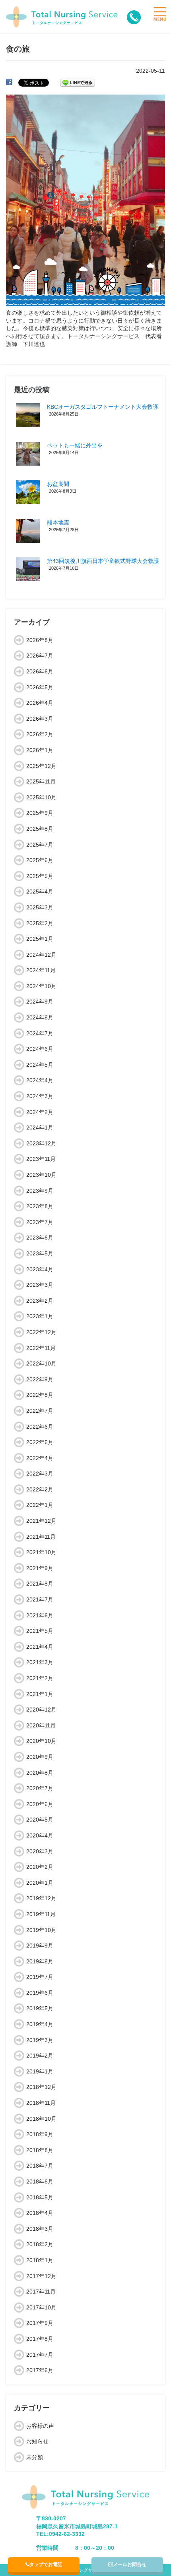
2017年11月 (41, 2292)
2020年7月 (40, 1788)
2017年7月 (40, 2355)
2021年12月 (41, 1521)
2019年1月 (40, 2071)
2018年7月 (40, 2166)
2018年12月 (41, 2087)
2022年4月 (40, 1458)
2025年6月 (40, 860)
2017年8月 (40, 2339)
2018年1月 (40, 2260)
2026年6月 (40, 671)
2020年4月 (40, 1835)
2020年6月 (40, 1804)
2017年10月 (41, 2307)
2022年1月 (40, 1505)
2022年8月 (40, 1395)
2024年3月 (40, 1096)
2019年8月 (40, 1961)
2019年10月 (41, 1930)
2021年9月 (40, 1568)
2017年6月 (40, 2370)
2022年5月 (40, 1442)
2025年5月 (40, 876)
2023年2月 (40, 1301)
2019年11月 (41, 1914)
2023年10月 (41, 1175)
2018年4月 (40, 2213)
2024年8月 (40, 1017)
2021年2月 (40, 1678)
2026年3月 (40, 719)
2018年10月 (41, 2119)
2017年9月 (40, 2323)
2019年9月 (40, 1946)
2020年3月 (40, 1851)
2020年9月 (40, 1757)
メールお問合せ (130, 2564)
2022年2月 (40, 1489)
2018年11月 (41, 2103)
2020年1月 (40, 1883)
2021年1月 (40, 1694)
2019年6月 (40, 1993)
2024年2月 (40, 1112)
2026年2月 (40, 734)
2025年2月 (40, 923)
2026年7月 (40, 656)
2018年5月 (40, 2197)
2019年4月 (40, 2024)
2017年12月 (41, 2276)
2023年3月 (40, 1285)
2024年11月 (41, 970)
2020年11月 (41, 1725)
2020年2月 (40, 1867)
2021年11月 (41, 1537)
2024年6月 (40, 1049)
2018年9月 (40, 2134)
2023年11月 (41, 1159)
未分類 (35, 2457)
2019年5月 (40, 2008)
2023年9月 (40, 1191)
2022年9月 (40, 1379)
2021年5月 (40, 1631)
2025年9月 (40, 813)
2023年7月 (40, 1222)
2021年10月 (41, 1552)
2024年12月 (41, 955)
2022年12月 (41, 1332)
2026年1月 (40, 750)
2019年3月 (40, 2040)
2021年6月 (40, 1615)
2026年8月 (40, 640)
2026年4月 (40, 703)
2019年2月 (40, 2056)
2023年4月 (40, 1269)
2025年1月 (40, 939)
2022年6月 (40, 1427)
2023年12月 (41, 1143)
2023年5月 (40, 1253)
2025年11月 (41, 781)
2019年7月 (40, 1977)
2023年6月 (40, 1238)
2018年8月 (40, 2150)
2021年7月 (40, 1599)
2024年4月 (40, 1080)
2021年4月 (40, 1647)
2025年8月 (40, 829)
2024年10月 (41, 986)
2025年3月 (40, 907)
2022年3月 (40, 1474)
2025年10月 (41, 797)
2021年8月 (40, 1584)
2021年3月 (40, 1662)
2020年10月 (41, 1741)
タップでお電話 (46, 2564)
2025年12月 (41, 766)
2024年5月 (40, 1065)
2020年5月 (40, 1820)
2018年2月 (40, 2244)
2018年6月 (40, 2181)
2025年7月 (40, 845)
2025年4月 (40, 892)
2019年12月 (41, 1898)
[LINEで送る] (78, 82)
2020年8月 (40, 1773)
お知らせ (37, 2441)
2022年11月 (41, 1348)
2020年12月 (41, 1710)
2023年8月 (40, 1206)
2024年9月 (40, 1002)
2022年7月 (40, 1411)
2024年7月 (40, 1033)
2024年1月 (40, 1127)
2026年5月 (40, 687)
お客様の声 (40, 2426)
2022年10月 (41, 1363)
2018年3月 (40, 2229)
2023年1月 (40, 1316)
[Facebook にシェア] (9, 82)
